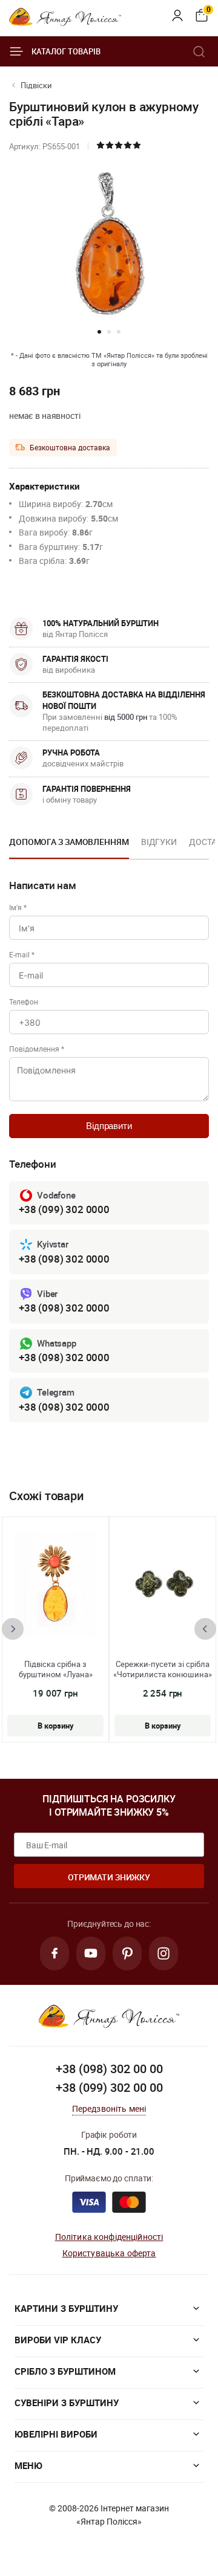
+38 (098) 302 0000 (64, 1259)
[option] (69, 846)
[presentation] (13, 1629)
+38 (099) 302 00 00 (109, 2087)
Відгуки (159, 842)
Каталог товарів (66, 51)
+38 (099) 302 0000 (64, 1209)
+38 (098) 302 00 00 (109, 2069)
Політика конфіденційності (109, 2237)
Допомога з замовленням (69, 842)
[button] (99, 332)
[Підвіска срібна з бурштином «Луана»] (56, 1584)
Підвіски (36, 85)
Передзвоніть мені (109, 2108)
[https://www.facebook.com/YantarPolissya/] (54, 1953)
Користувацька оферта (109, 2253)
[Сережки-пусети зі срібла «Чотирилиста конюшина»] (163, 1584)
